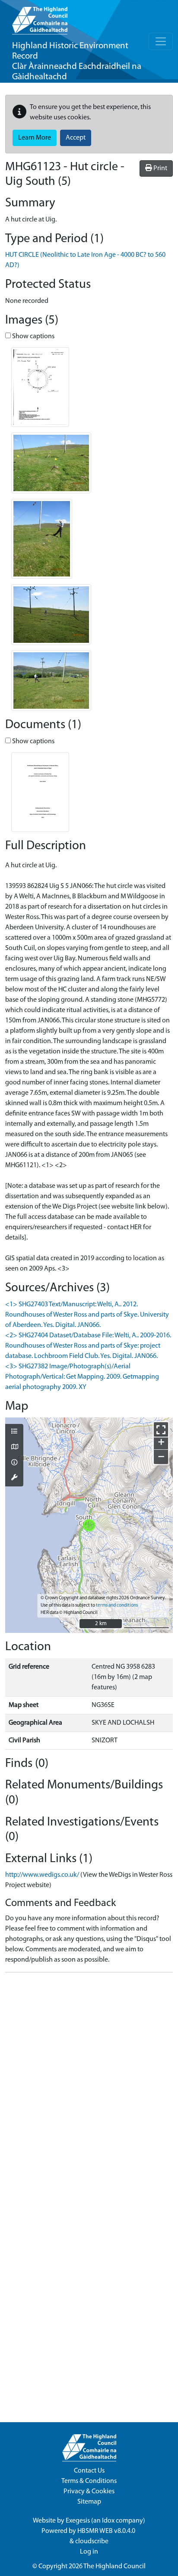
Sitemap (89, 2502)
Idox (108, 2521)
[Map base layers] (14, 1448)
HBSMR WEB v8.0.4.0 (107, 2531)
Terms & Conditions (89, 2481)
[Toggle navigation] (161, 41)
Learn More (35, 138)
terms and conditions (117, 1606)
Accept (76, 138)
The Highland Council (114, 2567)
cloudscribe (92, 2542)
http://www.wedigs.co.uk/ (42, 1875)
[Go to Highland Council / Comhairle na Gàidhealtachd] (40, 17)
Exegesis (78, 2521)
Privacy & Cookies (89, 2492)
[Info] (14, 1463)
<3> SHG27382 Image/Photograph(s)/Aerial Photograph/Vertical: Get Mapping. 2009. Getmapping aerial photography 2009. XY (82, 1377)
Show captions (33, 336)
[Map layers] (14, 1432)
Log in (89, 2552)
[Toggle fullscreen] (161, 1429)
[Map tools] (14, 1478)
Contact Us (89, 2471)
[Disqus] (89, 2087)
